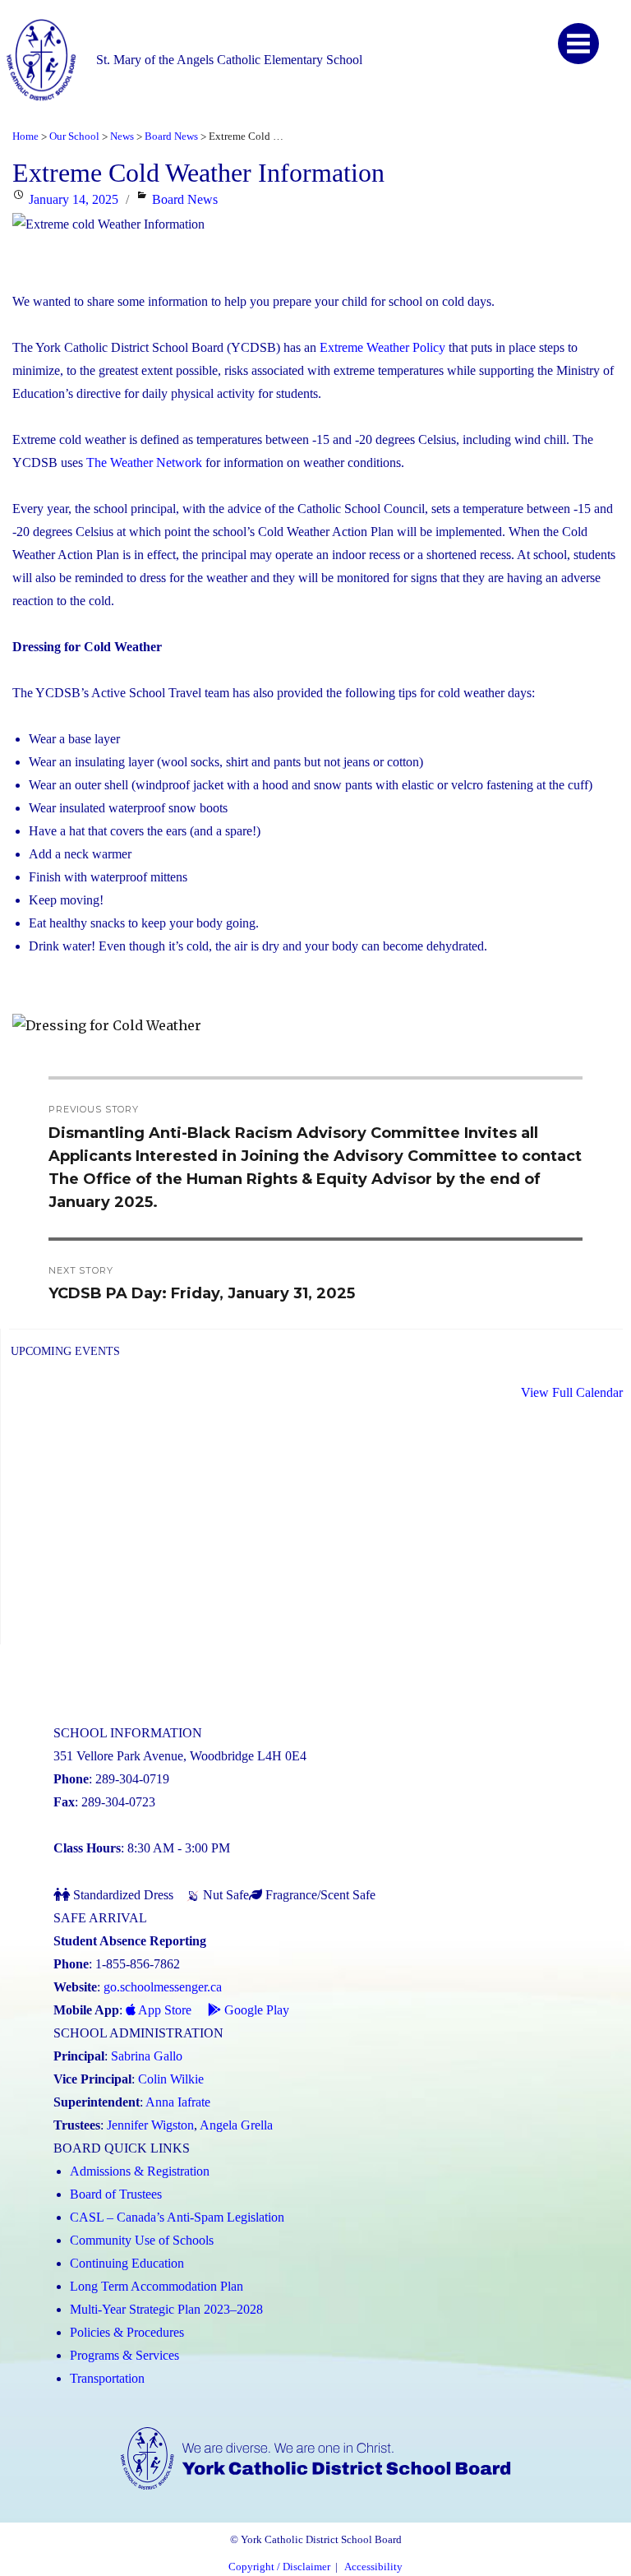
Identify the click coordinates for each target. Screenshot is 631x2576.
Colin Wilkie (171, 2079)
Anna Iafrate (178, 2102)
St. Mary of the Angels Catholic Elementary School (229, 60)
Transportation (107, 2378)
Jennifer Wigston (150, 2125)
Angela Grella (236, 2125)
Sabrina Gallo (147, 2056)
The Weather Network (143, 462)
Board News (185, 199)
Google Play (255, 2010)
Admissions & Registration (140, 2171)
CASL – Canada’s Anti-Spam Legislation (177, 2217)
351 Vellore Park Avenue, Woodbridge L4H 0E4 (180, 1756)
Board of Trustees (116, 2194)
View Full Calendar (572, 1392)
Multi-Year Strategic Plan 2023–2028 (166, 2309)
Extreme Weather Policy (381, 347)
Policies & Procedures (127, 2332)
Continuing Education (127, 2263)
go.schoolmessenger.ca (163, 1987)
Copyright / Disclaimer (279, 2567)
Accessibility (373, 2567)
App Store (164, 2010)
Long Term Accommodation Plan (157, 2286)
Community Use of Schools (142, 2240)
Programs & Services (124, 2355)
